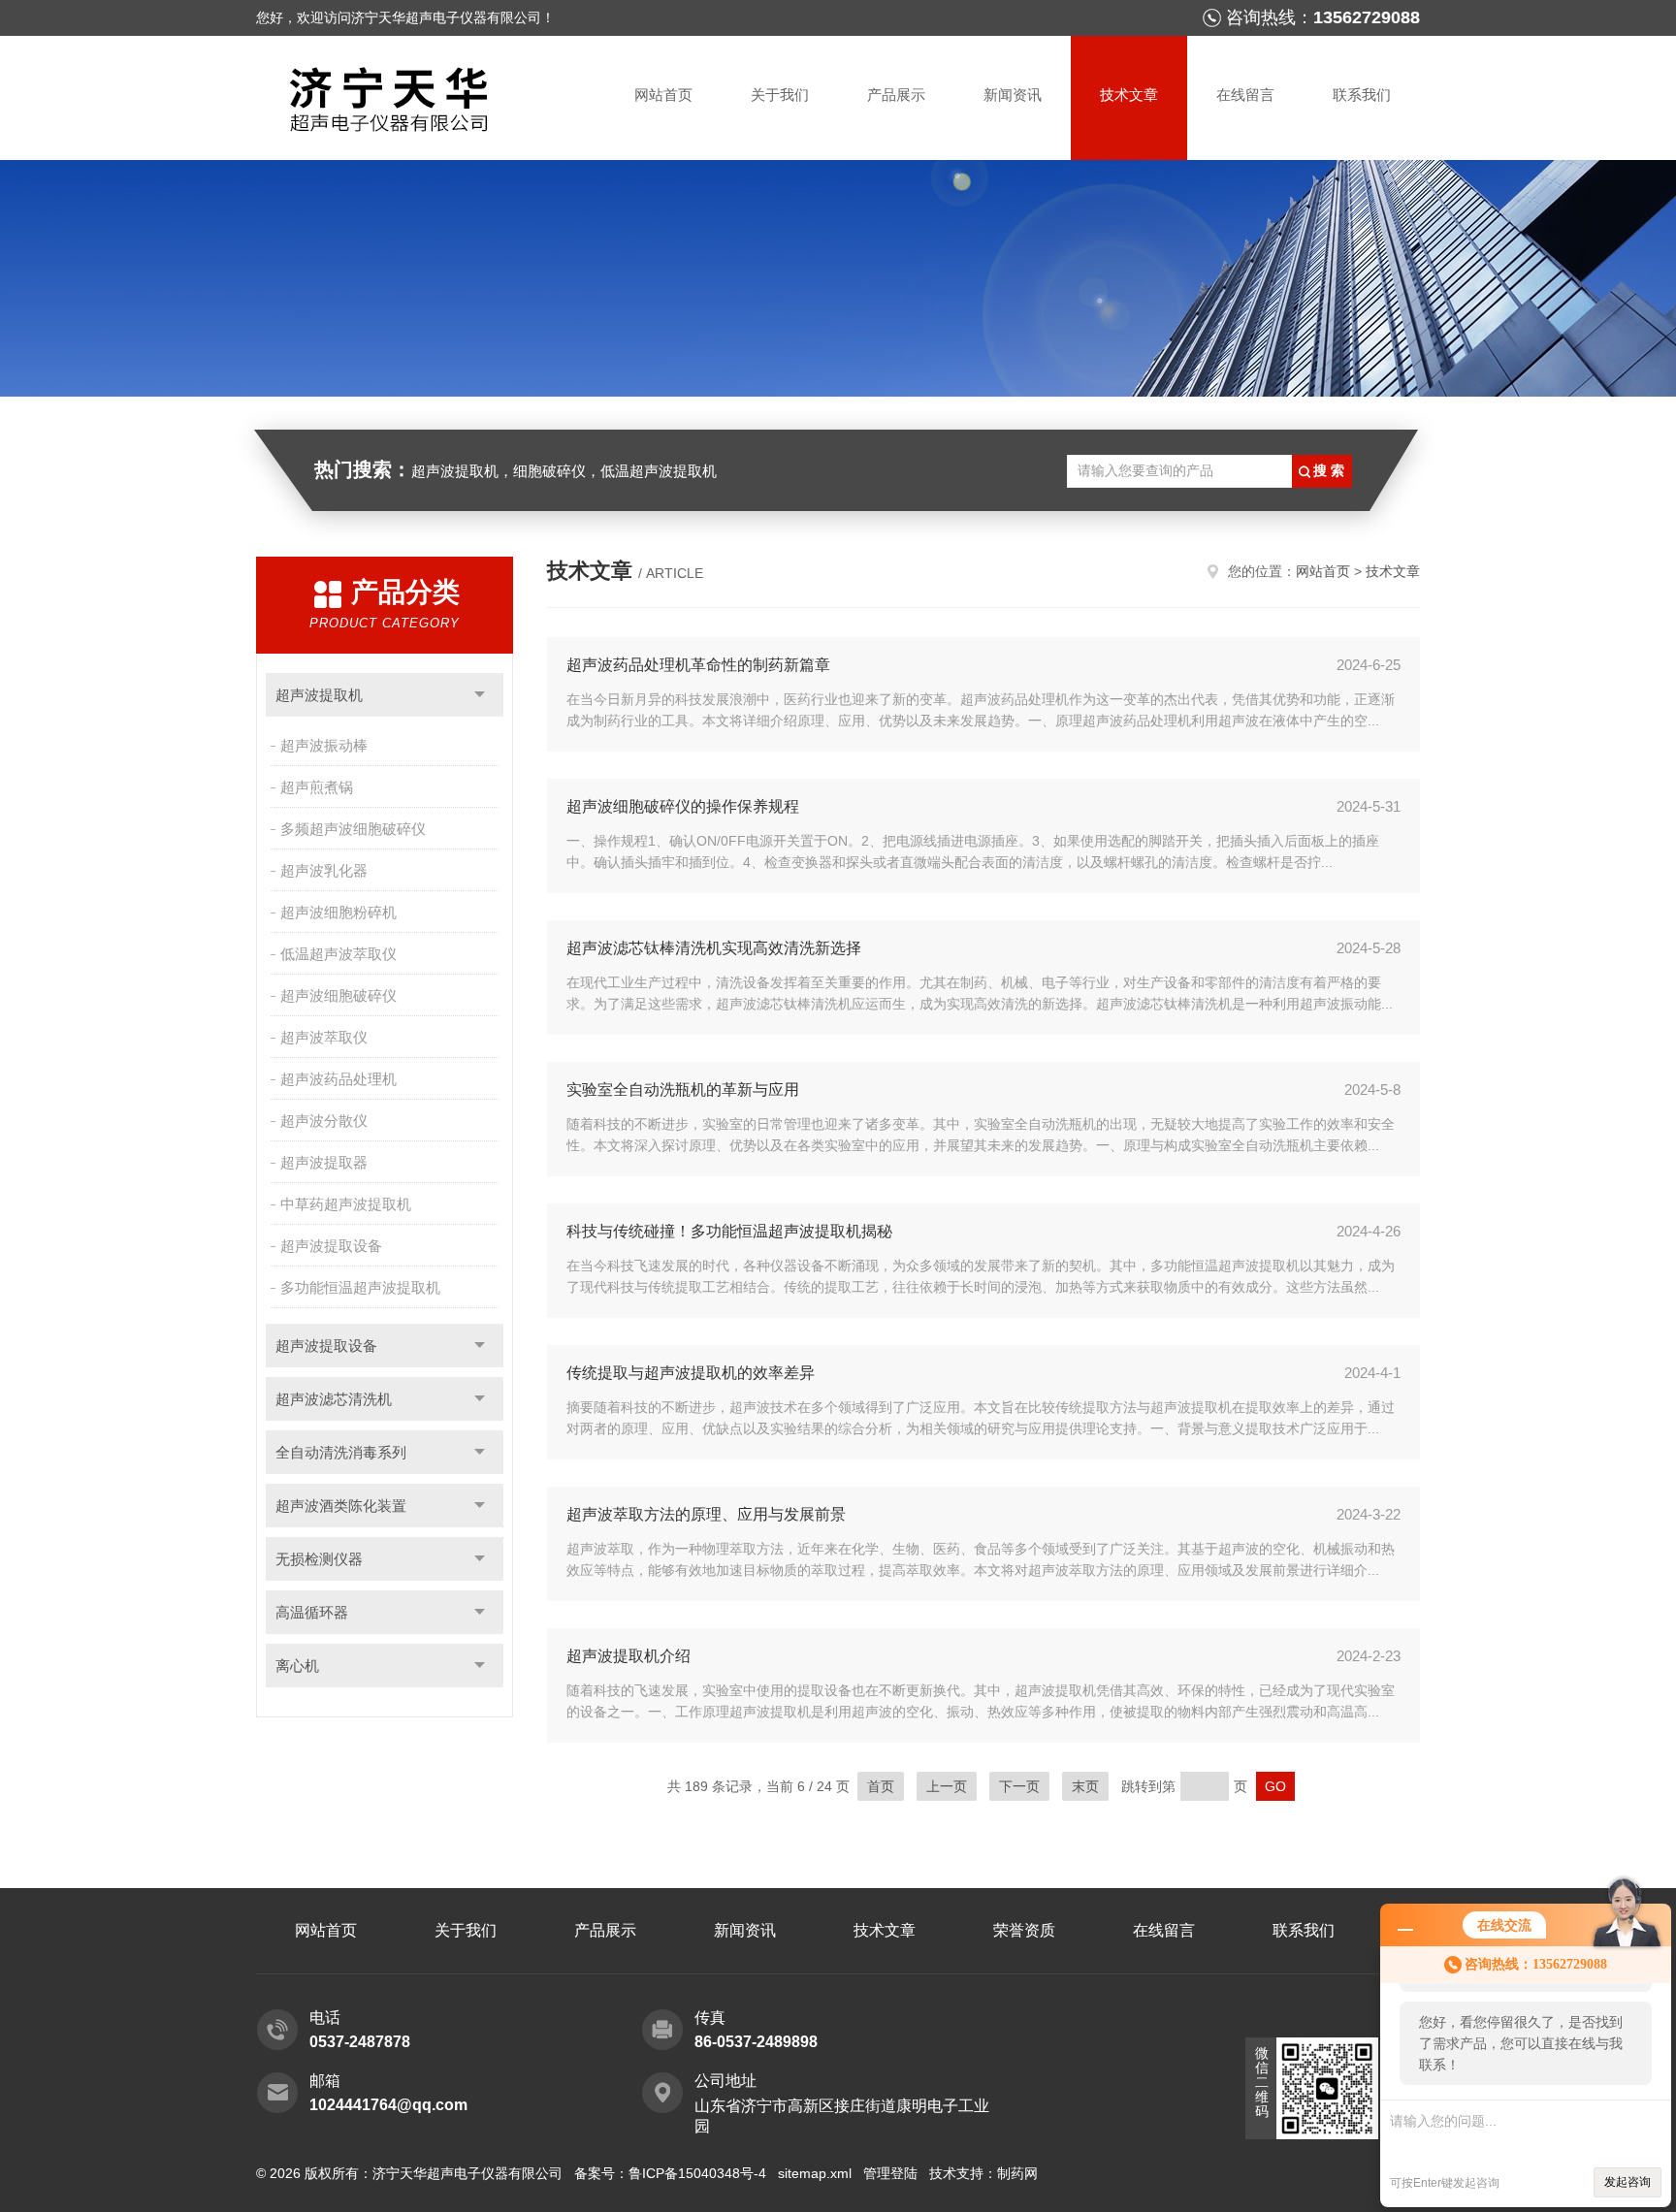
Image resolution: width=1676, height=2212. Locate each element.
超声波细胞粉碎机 (338, 912)
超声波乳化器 (324, 870)
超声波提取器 (324, 1162)
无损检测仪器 (319, 1559)
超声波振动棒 (324, 745)
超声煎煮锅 (317, 787)
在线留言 (1245, 95)
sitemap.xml (815, 2173)
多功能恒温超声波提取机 (360, 1287)
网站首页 (663, 95)
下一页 (1019, 1786)
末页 (1085, 1786)
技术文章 (1129, 95)
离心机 (297, 1666)
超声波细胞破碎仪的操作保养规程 (683, 806)
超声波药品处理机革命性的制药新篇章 (698, 665)
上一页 (947, 1786)
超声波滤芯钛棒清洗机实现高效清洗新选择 (714, 948)
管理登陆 (890, 2173)
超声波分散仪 (324, 1121)
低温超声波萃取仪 (338, 954)
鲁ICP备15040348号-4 (697, 2173)
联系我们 (1362, 95)
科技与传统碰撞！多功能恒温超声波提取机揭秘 (729, 1231)
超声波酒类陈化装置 (341, 1506)
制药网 (1017, 2173)
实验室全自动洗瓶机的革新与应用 (683, 1090)
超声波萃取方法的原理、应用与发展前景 (706, 1514)
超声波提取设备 (331, 1246)
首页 (881, 1786)
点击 (480, 695)
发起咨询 (1628, 2182)
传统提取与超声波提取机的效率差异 (691, 1373)
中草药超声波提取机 (346, 1204)
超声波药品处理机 (338, 1079)
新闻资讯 (1013, 95)
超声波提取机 (319, 695)
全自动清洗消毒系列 (341, 1452)
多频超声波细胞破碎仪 (353, 829)
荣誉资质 (1024, 1930)
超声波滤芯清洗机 (334, 1399)
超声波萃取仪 (324, 1037)
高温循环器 (312, 1612)
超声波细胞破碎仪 (338, 995)
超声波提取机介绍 (628, 1656)
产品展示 (896, 95)
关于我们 (780, 95)
